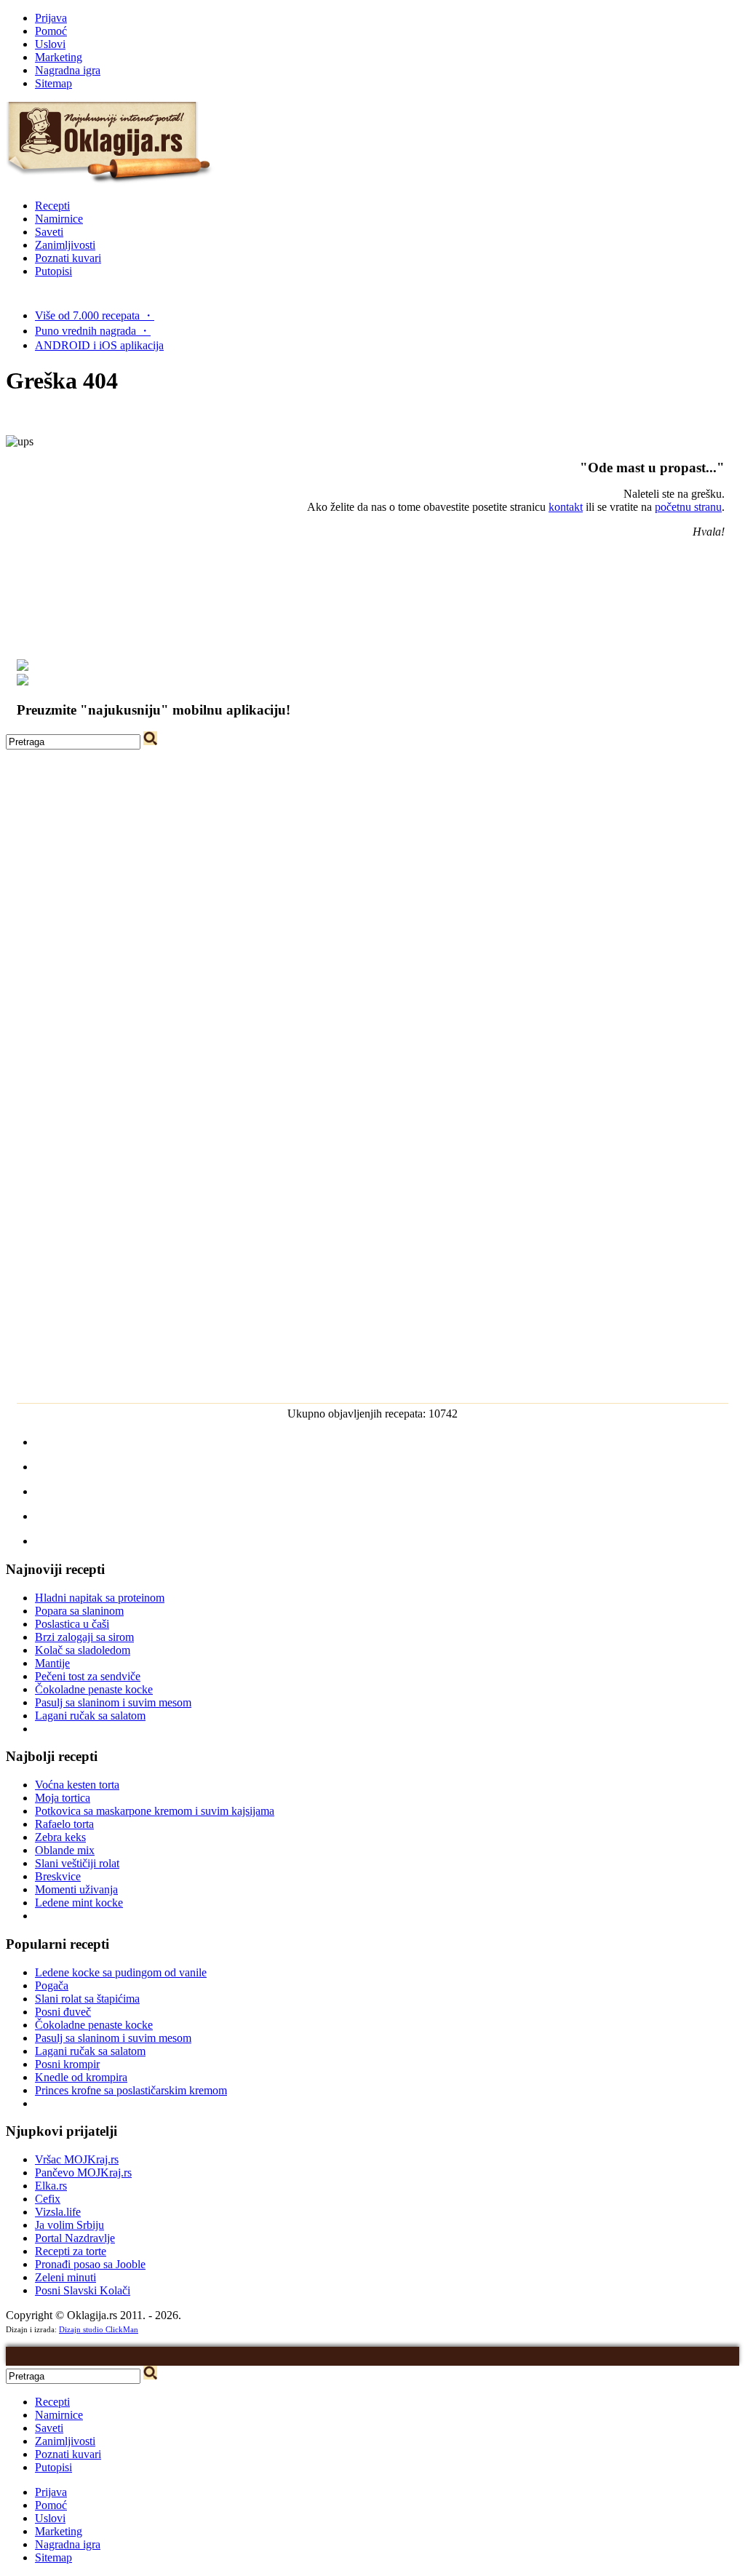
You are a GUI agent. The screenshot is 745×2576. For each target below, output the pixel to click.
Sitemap (53, 83)
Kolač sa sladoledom (83, 1650)
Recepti (52, 206)
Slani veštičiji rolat (77, 1863)
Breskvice (58, 1876)
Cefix (48, 2199)
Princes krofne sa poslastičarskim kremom (131, 2090)
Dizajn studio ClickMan (99, 2329)
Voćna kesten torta (77, 1785)
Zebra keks (60, 1837)
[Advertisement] (372, 851)
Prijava (51, 18)
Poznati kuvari (68, 258)
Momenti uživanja (76, 1889)
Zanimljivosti (65, 245)
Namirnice (59, 219)
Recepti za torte (71, 2251)
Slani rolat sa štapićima (87, 1999)
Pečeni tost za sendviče (88, 1676)
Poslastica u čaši (72, 1624)
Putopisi (53, 271)
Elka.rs (51, 2186)
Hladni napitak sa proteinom (100, 1598)
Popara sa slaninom (79, 1611)
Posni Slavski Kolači (83, 2290)
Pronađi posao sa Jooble (90, 2264)
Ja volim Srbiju (69, 2225)
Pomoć (51, 31)
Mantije (52, 1663)
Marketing (59, 57)
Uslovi (50, 44)
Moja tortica (63, 1798)
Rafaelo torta (64, 1824)
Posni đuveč (63, 2012)
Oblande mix (65, 1850)
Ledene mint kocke (79, 1903)
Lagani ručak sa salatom (90, 1716)
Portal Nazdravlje (75, 2238)
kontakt (566, 507)
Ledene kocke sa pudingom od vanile (121, 1972)
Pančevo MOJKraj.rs (83, 2172)
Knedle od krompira (81, 2077)
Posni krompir (67, 2064)
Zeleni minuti (65, 2277)
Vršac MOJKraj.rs (77, 2159)
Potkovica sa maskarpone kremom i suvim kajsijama (155, 1811)
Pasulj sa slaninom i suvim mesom (113, 1702)
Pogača (52, 1985)
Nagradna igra (68, 70)
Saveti (49, 232)
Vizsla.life (58, 2212)
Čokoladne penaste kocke (94, 1689)
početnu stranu (688, 507)
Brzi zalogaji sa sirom (84, 1637)
